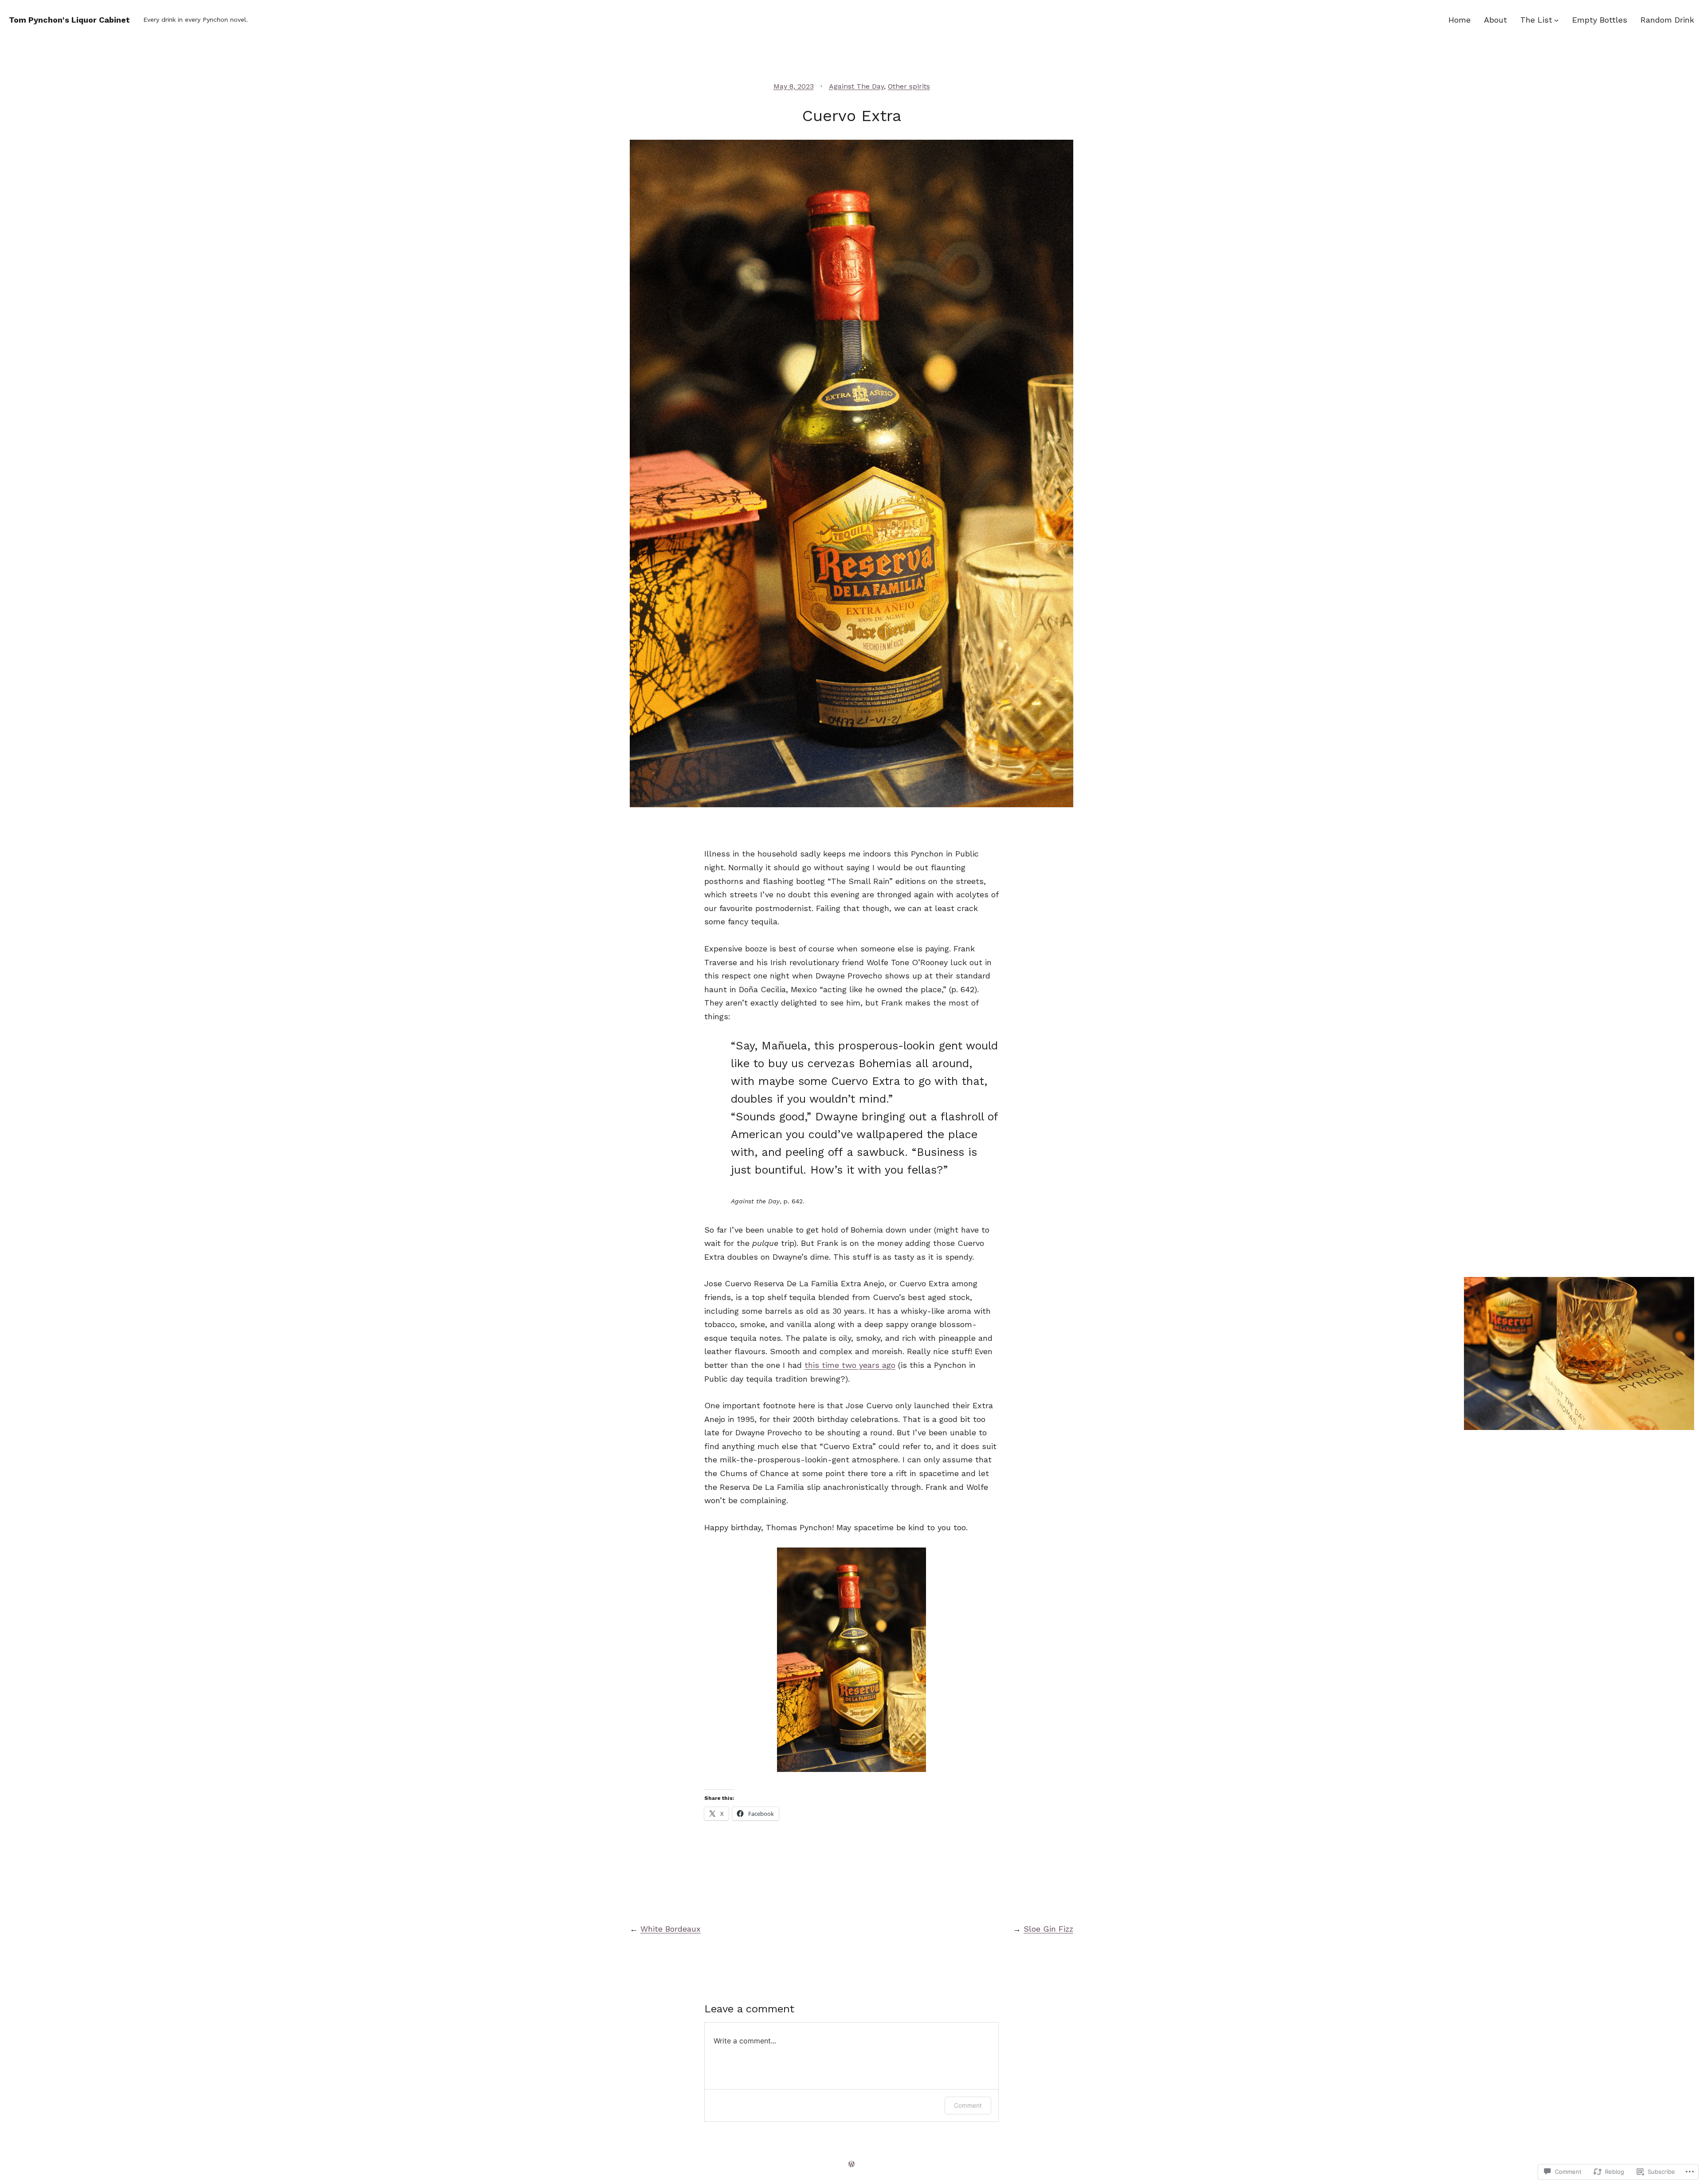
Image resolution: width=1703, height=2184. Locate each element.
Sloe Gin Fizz (1048, 1929)
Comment (968, 2105)
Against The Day (856, 86)
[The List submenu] (1556, 20)
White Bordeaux (671, 1929)
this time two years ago (850, 1365)
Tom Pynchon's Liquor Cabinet (69, 20)
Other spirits (909, 86)
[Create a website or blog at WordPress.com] (851, 2164)
